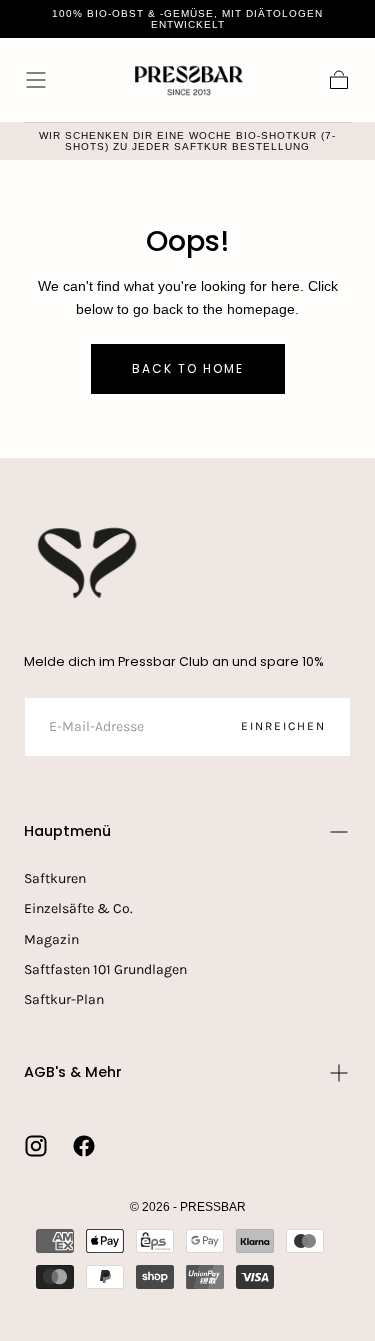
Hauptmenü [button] (67, 831)
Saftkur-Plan (64, 999)
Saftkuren (55, 878)
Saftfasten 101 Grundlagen (105, 969)
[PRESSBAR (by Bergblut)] (89, 563)
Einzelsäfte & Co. (78, 908)
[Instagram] (36, 1146)
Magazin (51, 939)
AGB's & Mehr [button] (73, 1072)
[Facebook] (84, 1146)
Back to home (188, 368)
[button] (36, 80)
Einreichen (283, 726)
